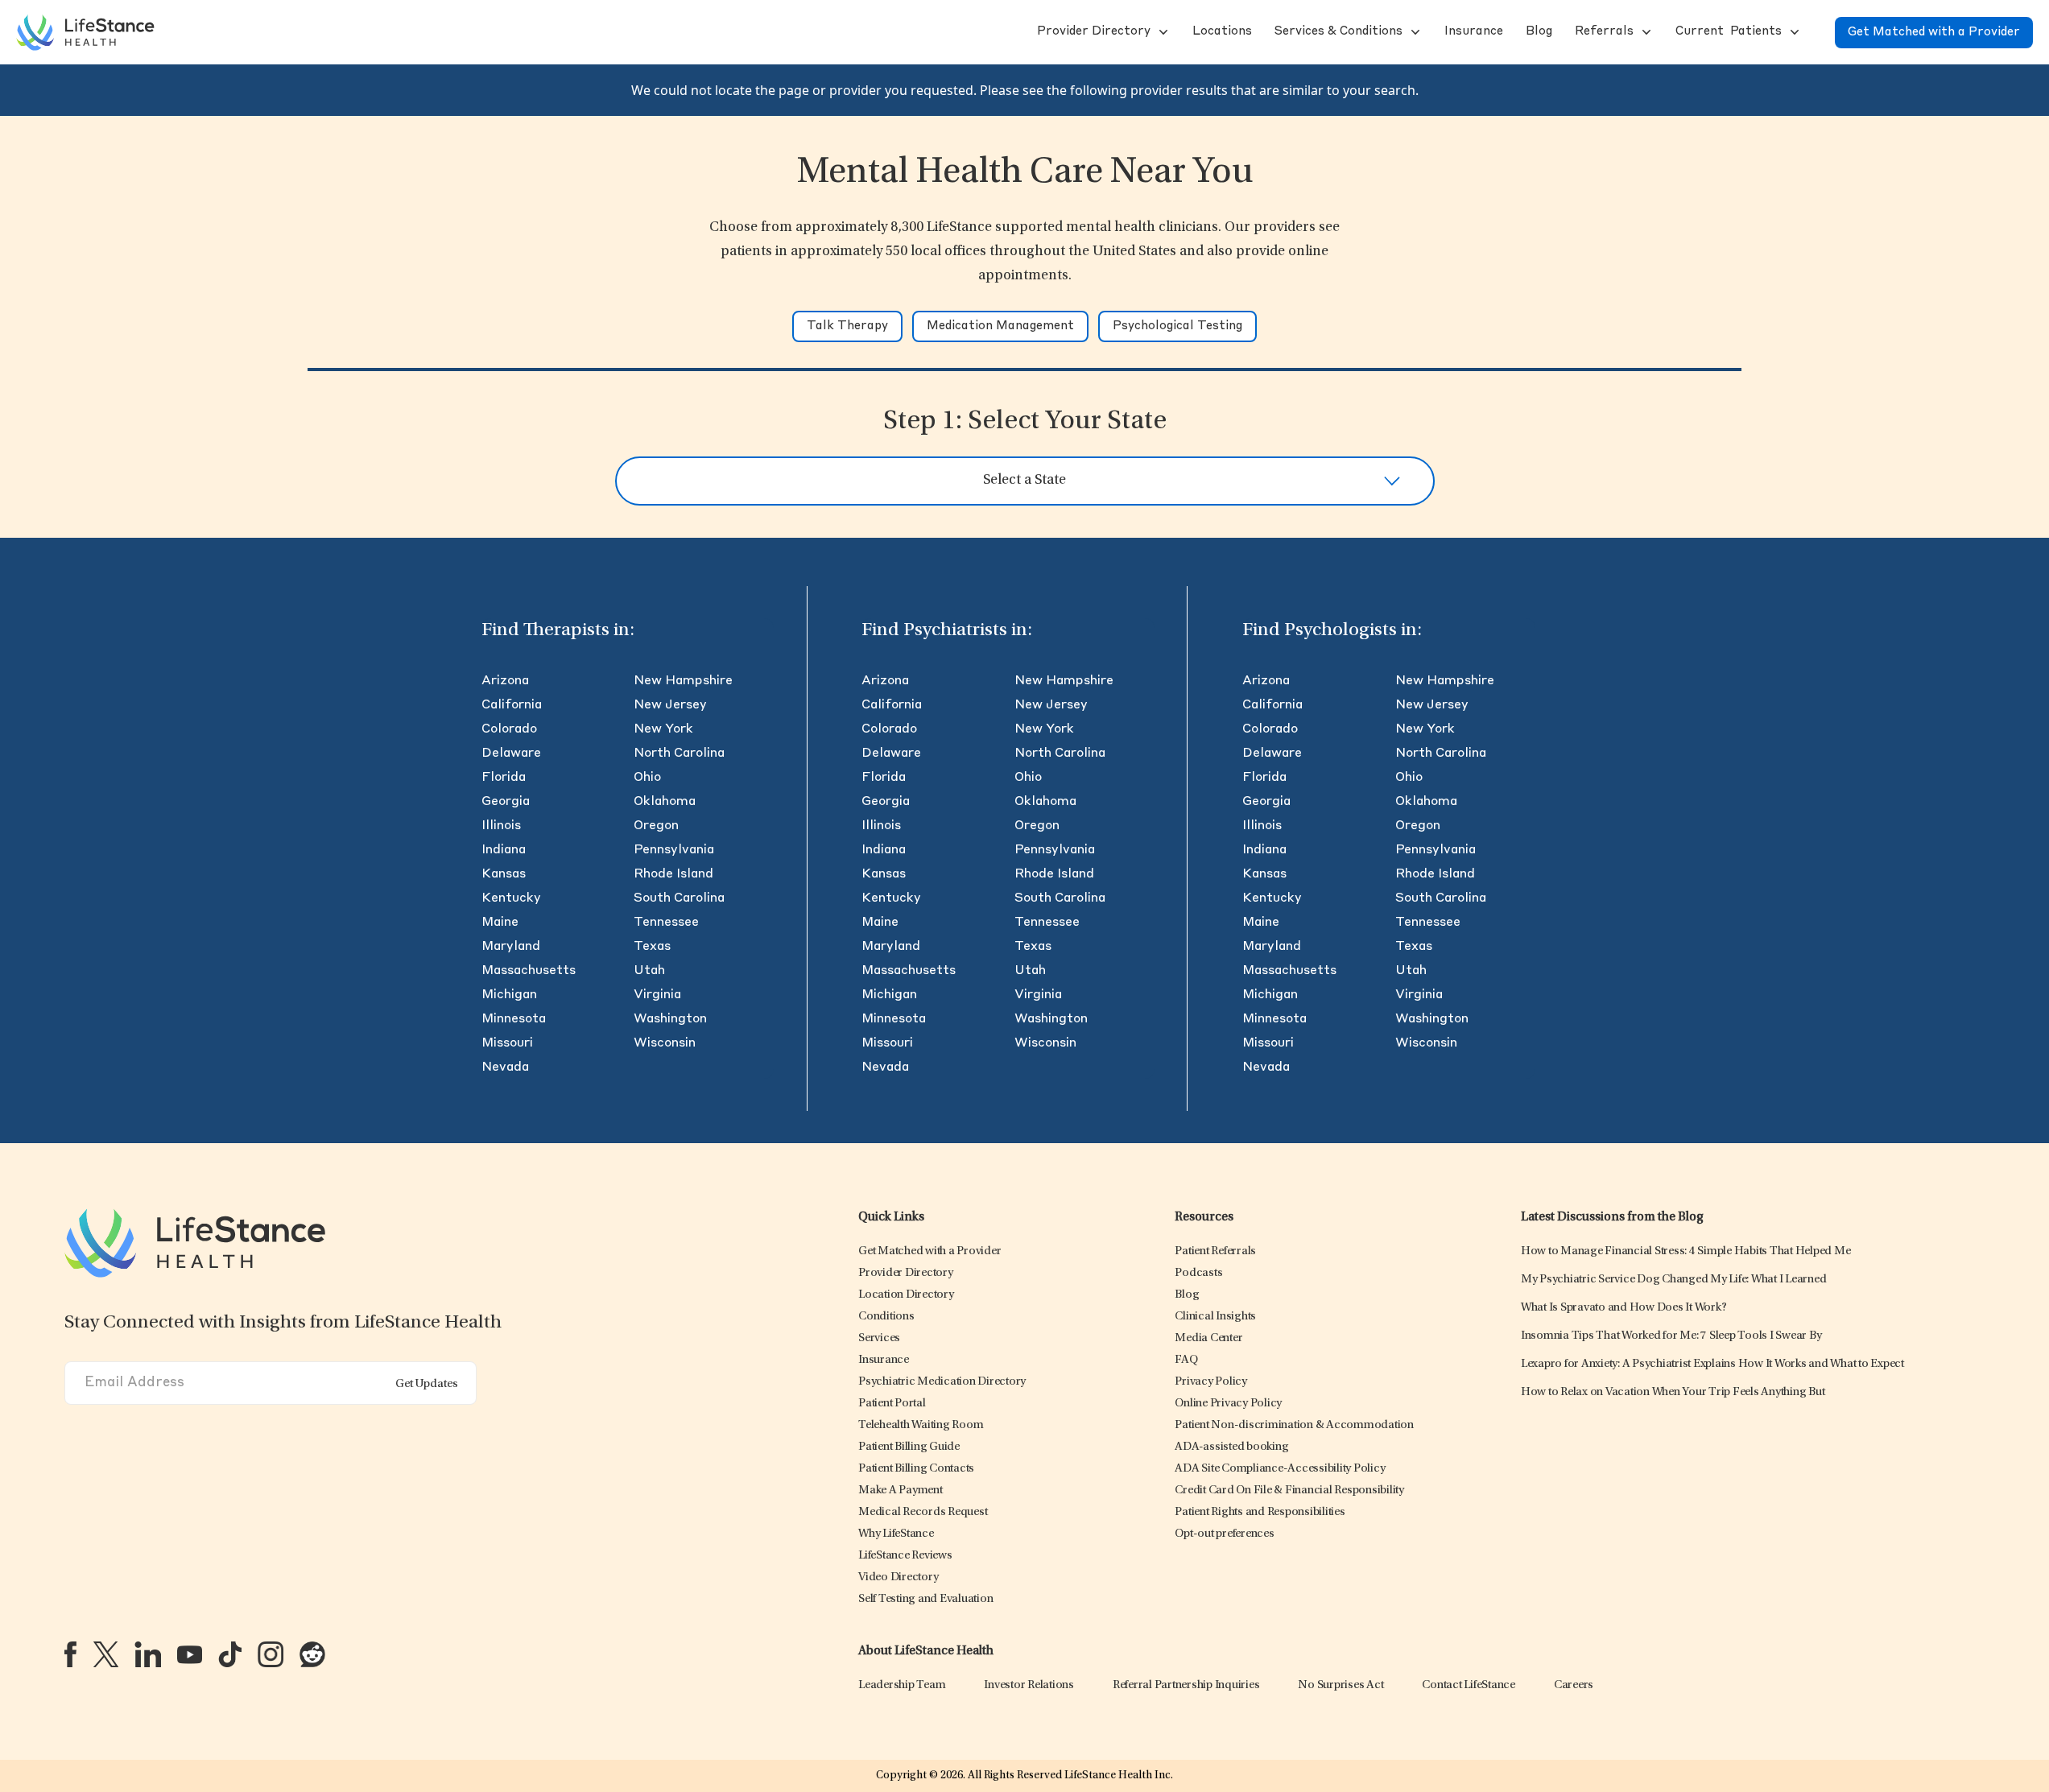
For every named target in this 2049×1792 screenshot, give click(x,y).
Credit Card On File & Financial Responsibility (1289, 1491)
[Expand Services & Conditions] (1414, 32)
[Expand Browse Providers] (1162, 32)
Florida (504, 778)
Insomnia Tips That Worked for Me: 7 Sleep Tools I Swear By (1671, 1336)
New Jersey (670, 705)
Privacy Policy (1211, 1382)
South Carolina (679, 898)
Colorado (509, 729)
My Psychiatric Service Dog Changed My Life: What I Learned (1674, 1280)
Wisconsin (665, 1043)
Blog (1187, 1295)
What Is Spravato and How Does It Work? (1624, 1308)
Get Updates (427, 1384)
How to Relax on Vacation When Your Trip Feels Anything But (1673, 1392)
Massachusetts (529, 971)
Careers (1574, 1685)
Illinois (501, 826)
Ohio (647, 778)
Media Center (1208, 1338)
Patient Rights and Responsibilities (1260, 1512)
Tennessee (666, 923)
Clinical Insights (1215, 1317)
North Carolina (679, 754)
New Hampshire (683, 681)
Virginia (657, 995)
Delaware (511, 754)
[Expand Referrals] (1645, 32)
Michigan (509, 995)
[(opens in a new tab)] (70, 1654)
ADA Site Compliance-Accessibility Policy (1280, 1469)
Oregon (656, 826)
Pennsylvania (674, 850)
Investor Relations (1029, 1685)
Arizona (505, 681)
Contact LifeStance (1469, 1685)
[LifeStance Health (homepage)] (85, 32)
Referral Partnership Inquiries (1186, 1685)
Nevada (505, 1067)
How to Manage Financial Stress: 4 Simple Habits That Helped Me (1686, 1251)
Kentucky (511, 898)
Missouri (507, 1043)
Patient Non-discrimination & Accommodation (1294, 1425)
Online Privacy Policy (1228, 1404)
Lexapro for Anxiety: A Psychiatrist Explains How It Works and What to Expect (1712, 1364)
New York (663, 729)
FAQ (1186, 1360)
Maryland (511, 947)
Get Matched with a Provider (1934, 33)
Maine (500, 923)
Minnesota (514, 1019)
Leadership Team (902, 1685)
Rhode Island (673, 874)
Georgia (506, 802)
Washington (670, 1019)
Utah (649, 971)
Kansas (504, 874)
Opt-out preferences (1224, 1534)
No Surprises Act (1341, 1685)
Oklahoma (665, 802)
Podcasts (1198, 1273)
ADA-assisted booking (1231, 1447)
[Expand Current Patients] (1793, 32)
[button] (1092, 32)
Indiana (504, 850)
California (512, 705)
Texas (652, 947)
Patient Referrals (1215, 1251)
